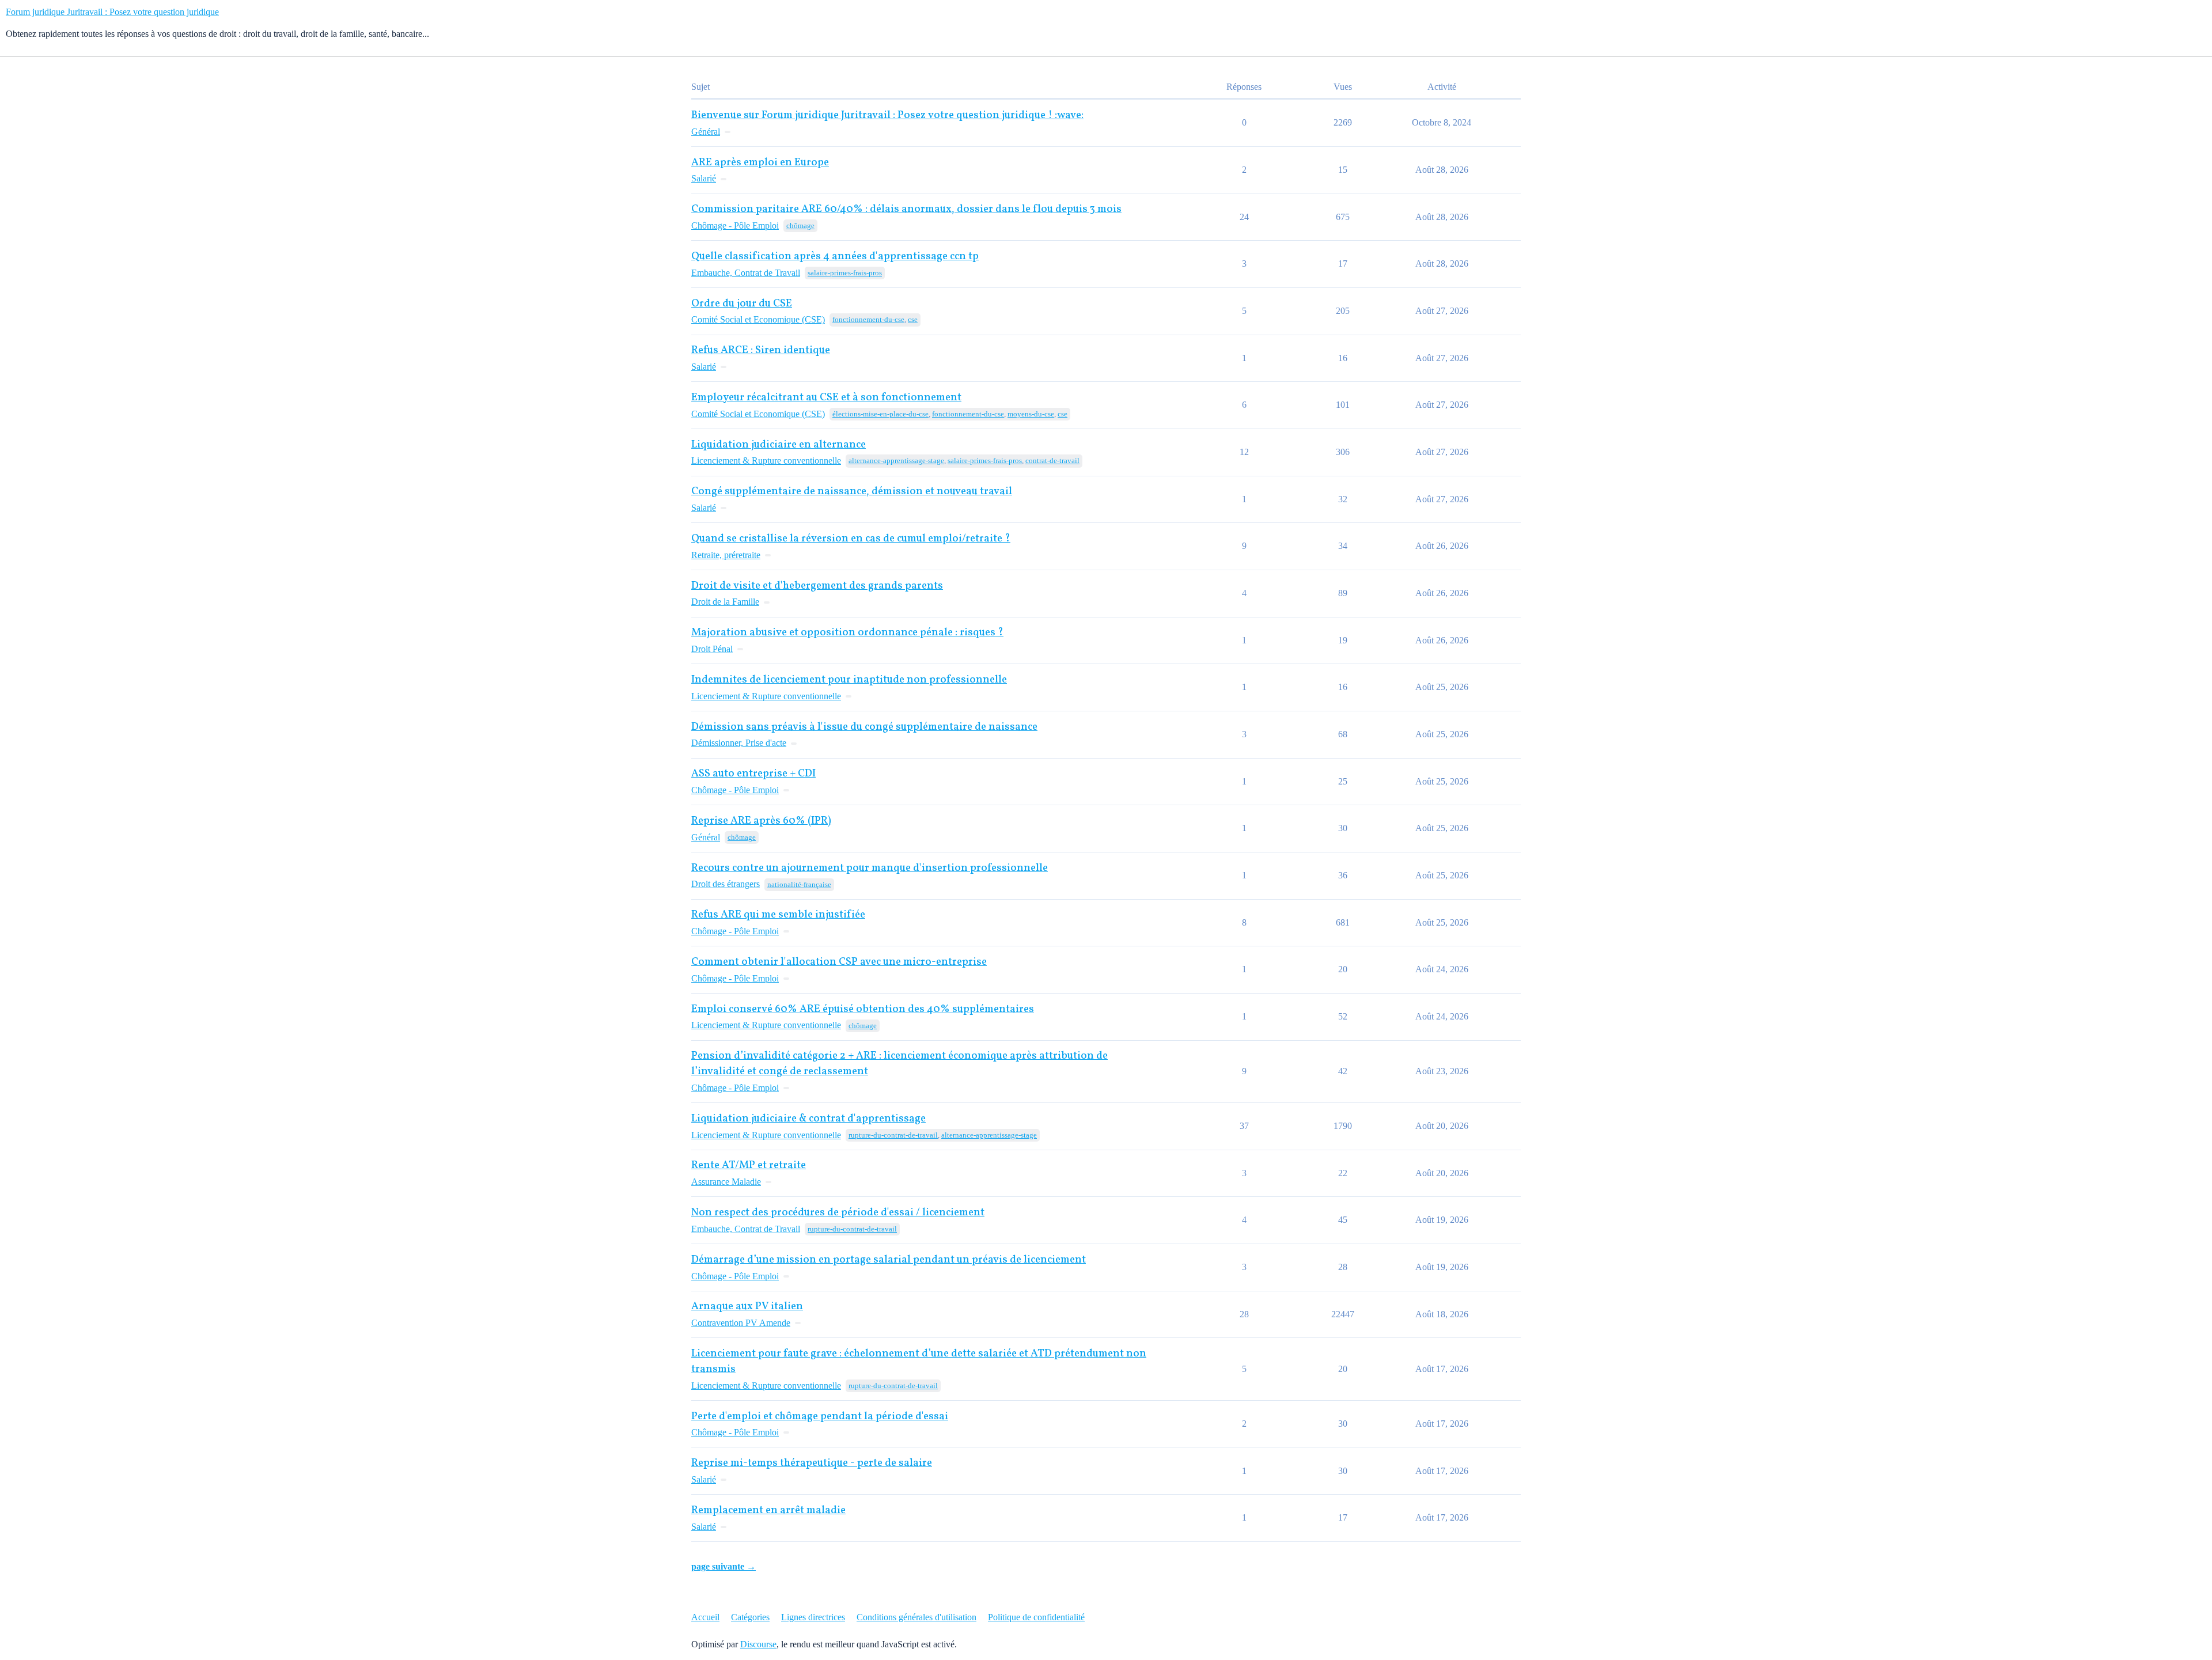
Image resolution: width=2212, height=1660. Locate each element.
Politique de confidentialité (1036, 1617)
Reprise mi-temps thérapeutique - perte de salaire (812, 1463)
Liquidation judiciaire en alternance (779, 445)
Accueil (705, 1617)
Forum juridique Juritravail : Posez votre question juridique (112, 12)
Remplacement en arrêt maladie (768, 1511)
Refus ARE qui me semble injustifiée (778, 915)
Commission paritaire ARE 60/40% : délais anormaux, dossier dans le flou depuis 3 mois (906, 209)
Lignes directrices (813, 1617)
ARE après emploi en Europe (760, 163)
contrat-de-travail (1052, 461)
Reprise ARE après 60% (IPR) (761, 821)
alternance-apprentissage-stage (896, 461)
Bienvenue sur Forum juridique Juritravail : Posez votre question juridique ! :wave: (887, 115)
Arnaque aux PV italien (747, 1307)
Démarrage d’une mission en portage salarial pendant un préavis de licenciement (889, 1260)
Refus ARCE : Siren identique (761, 350)
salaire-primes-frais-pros (845, 273)
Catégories (750, 1617)
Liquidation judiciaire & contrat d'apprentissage (808, 1119)
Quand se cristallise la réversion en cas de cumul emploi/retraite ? (851, 539)
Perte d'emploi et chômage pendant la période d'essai (820, 1417)
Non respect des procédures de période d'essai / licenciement (838, 1213)
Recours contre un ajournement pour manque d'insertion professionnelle (870, 868)
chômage (800, 225)
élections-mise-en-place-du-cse (880, 414)
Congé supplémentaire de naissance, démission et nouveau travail (852, 492)
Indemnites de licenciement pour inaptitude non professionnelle (849, 680)
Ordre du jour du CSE (742, 304)
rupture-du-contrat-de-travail (893, 1135)
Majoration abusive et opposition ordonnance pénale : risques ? (847, 633)
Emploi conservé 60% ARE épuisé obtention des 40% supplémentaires (863, 1009)
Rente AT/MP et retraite (749, 1166)
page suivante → (724, 1566)
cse (913, 319)
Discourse (758, 1644)
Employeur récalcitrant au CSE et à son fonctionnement (826, 398)
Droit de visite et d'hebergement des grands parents (817, 586)
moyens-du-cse (1031, 414)
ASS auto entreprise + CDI (753, 774)
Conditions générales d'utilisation (916, 1617)
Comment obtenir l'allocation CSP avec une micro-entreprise (839, 962)
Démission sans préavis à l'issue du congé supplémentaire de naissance (864, 727)
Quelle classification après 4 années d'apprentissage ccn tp (835, 257)
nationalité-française (799, 884)
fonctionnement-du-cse (868, 319)
